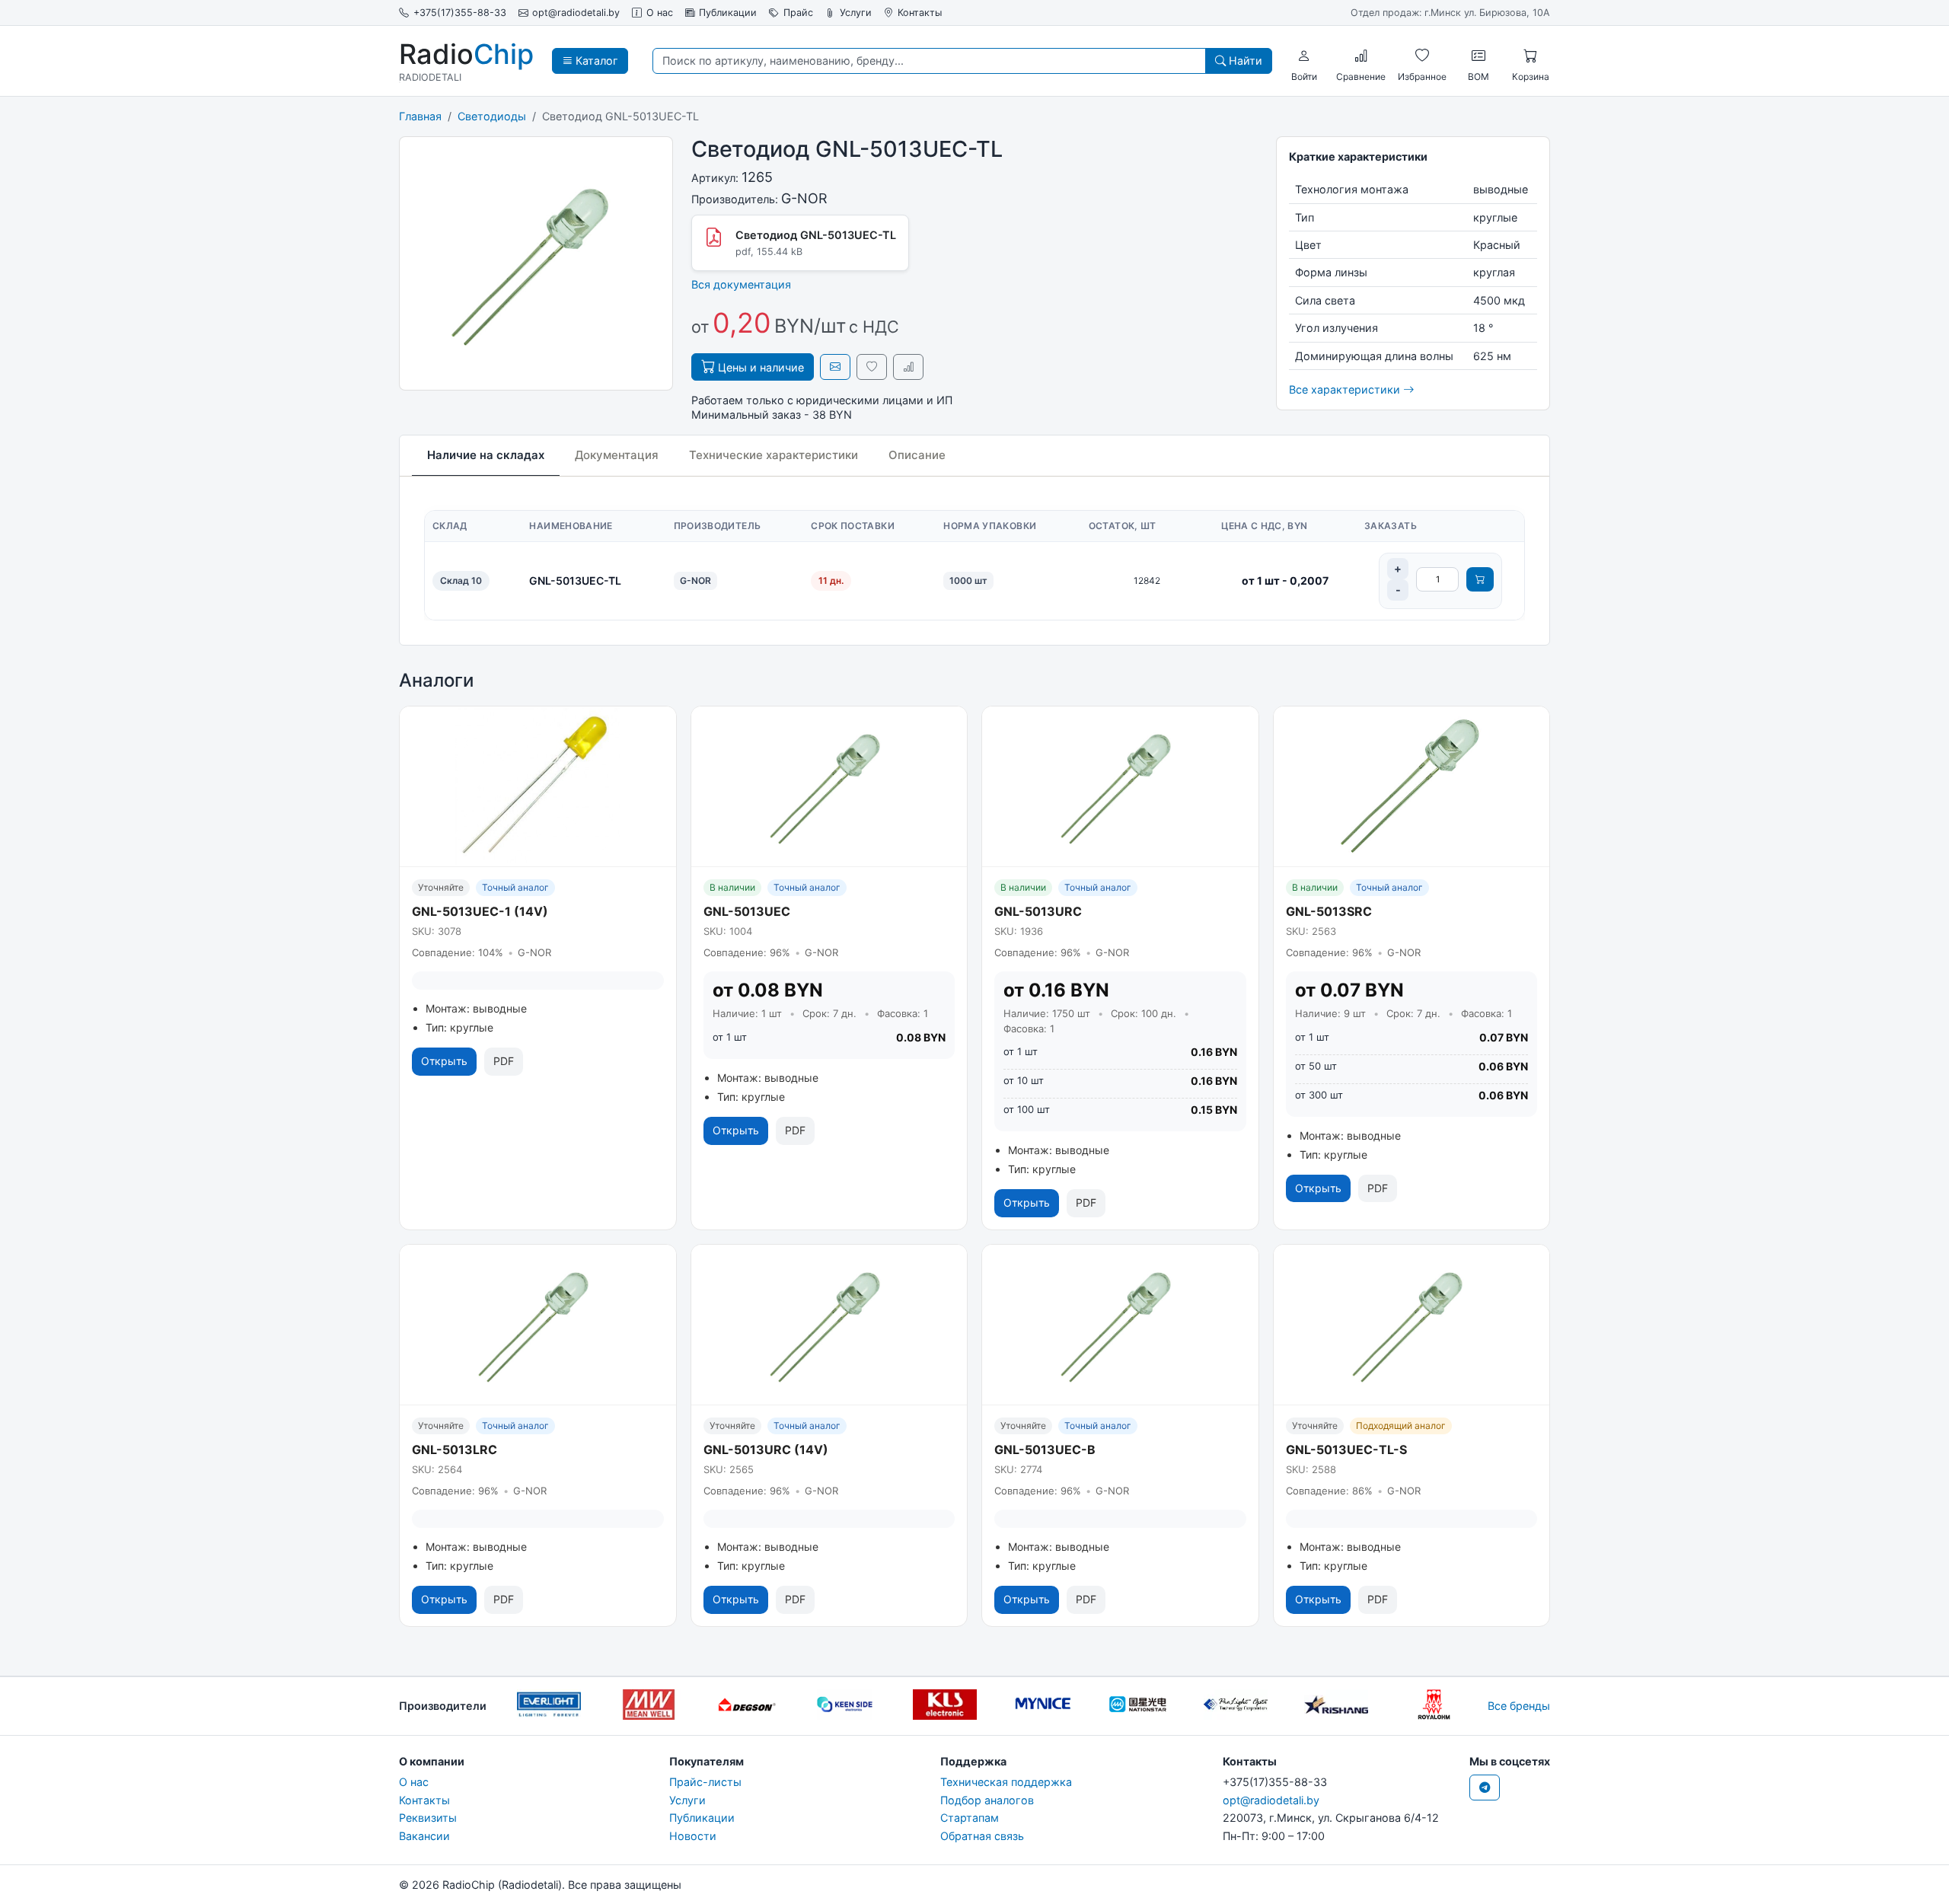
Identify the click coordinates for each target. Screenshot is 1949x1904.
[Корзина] (1530, 56)
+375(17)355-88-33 (460, 13)
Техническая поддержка (1006, 1782)
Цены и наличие (759, 367)
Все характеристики (1346, 389)
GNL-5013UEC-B (1045, 1450)
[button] (1304, 56)
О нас (660, 13)
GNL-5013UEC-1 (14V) (480, 911)
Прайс (798, 13)
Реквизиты (428, 1818)
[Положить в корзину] (1480, 579)
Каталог (595, 61)
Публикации (728, 13)
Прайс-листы (705, 1782)
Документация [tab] (617, 455)
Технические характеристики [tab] (774, 455)
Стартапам (970, 1818)
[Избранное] (1422, 56)
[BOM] (1478, 56)
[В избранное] (872, 367)
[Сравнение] (1361, 56)
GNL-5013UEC (747, 911)
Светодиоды (492, 116)
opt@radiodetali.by (576, 13)
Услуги (856, 13)
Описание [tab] (917, 455)
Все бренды (1519, 1706)
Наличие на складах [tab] (486, 455)
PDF (504, 1061)
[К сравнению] (908, 367)
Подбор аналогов (987, 1800)
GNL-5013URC (1038, 911)
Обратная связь (982, 1836)
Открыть (444, 1061)
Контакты (920, 13)
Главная (420, 116)
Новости (693, 1836)
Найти (1244, 61)
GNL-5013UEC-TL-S (1346, 1450)
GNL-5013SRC (1329, 911)
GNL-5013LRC (455, 1450)
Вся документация (741, 284)
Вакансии (424, 1836)
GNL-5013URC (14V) (766, 1450)
